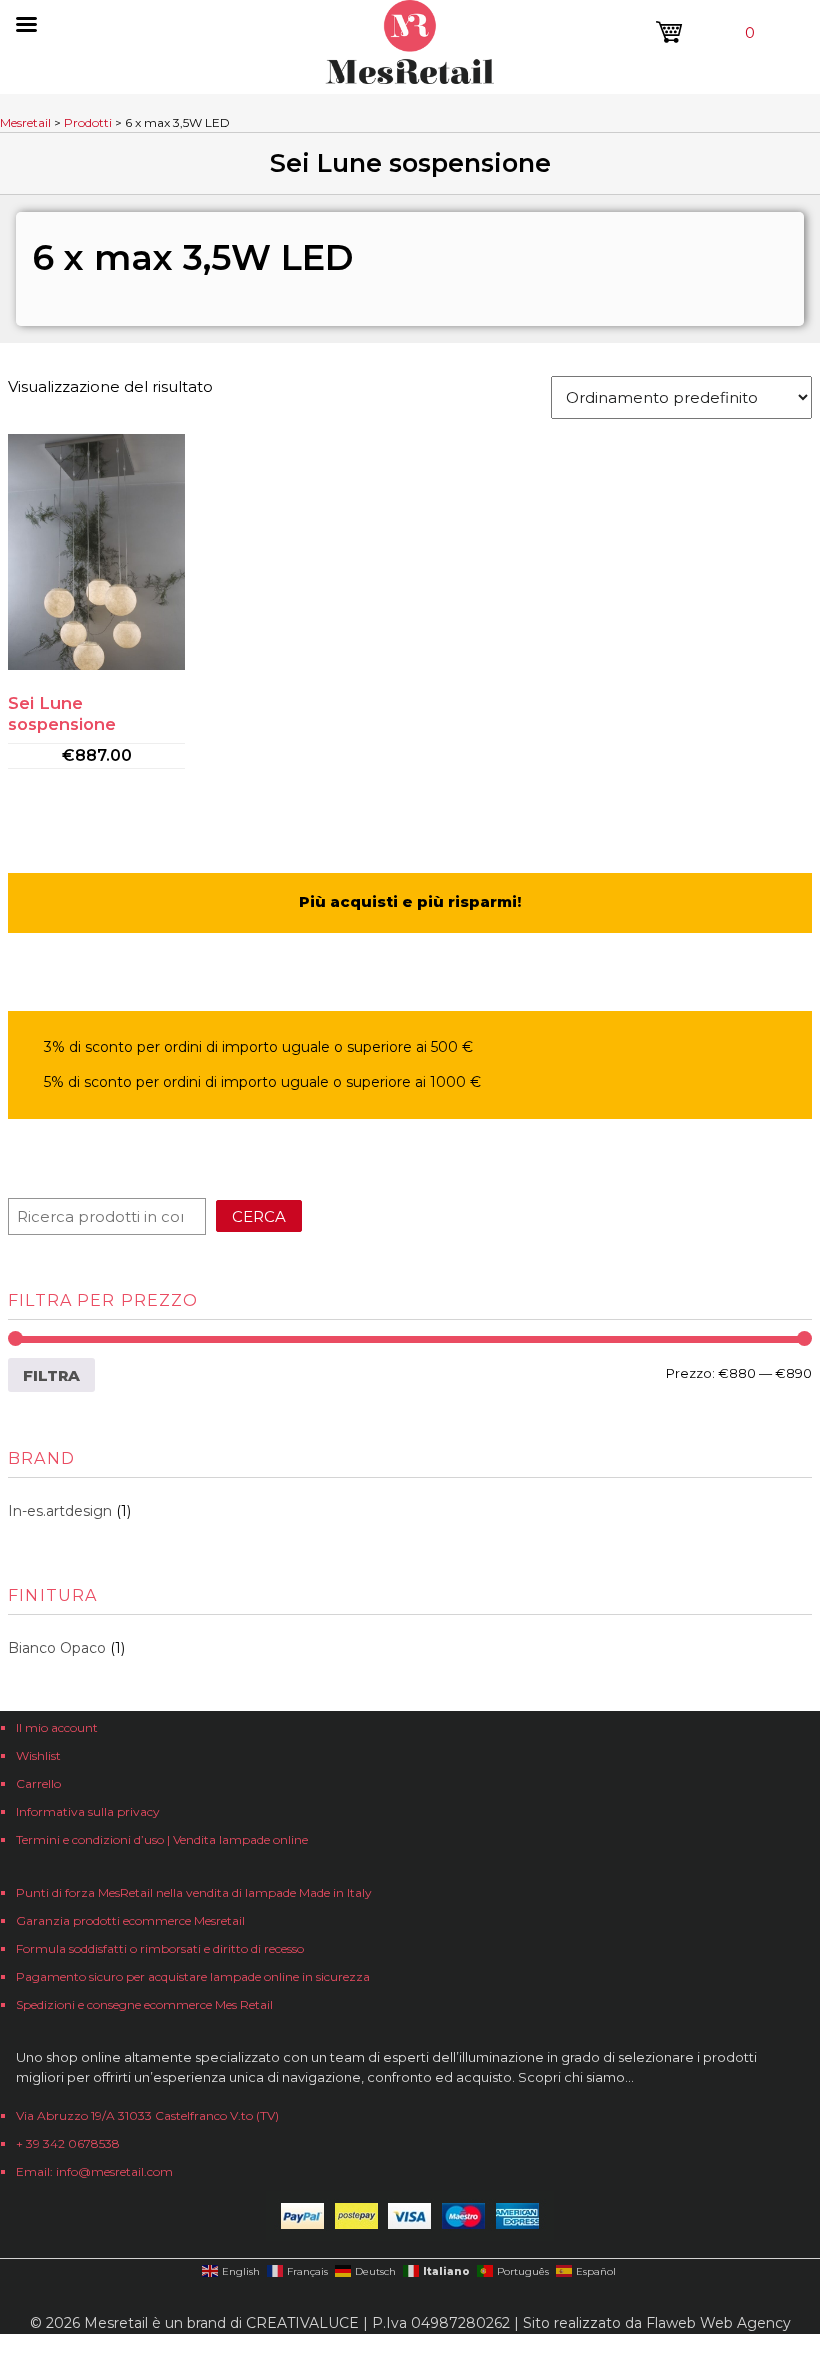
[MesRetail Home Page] (410, 78)
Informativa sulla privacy (88, 1811)
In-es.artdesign (60, 1511)
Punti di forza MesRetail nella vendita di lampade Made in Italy (194, 1892)
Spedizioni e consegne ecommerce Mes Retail (144, 2004)
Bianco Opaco (57, 1648)
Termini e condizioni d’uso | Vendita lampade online (162, 1839)
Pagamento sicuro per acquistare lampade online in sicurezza (193, 1976)
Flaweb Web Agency (718, 2323)
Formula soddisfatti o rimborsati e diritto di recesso (160, 1948)
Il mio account (57, 1727)
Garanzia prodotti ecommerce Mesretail (130, 1920)
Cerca (259, 1216)
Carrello (38, 1783)
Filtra (51, 1375)
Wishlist (38, 1755)
